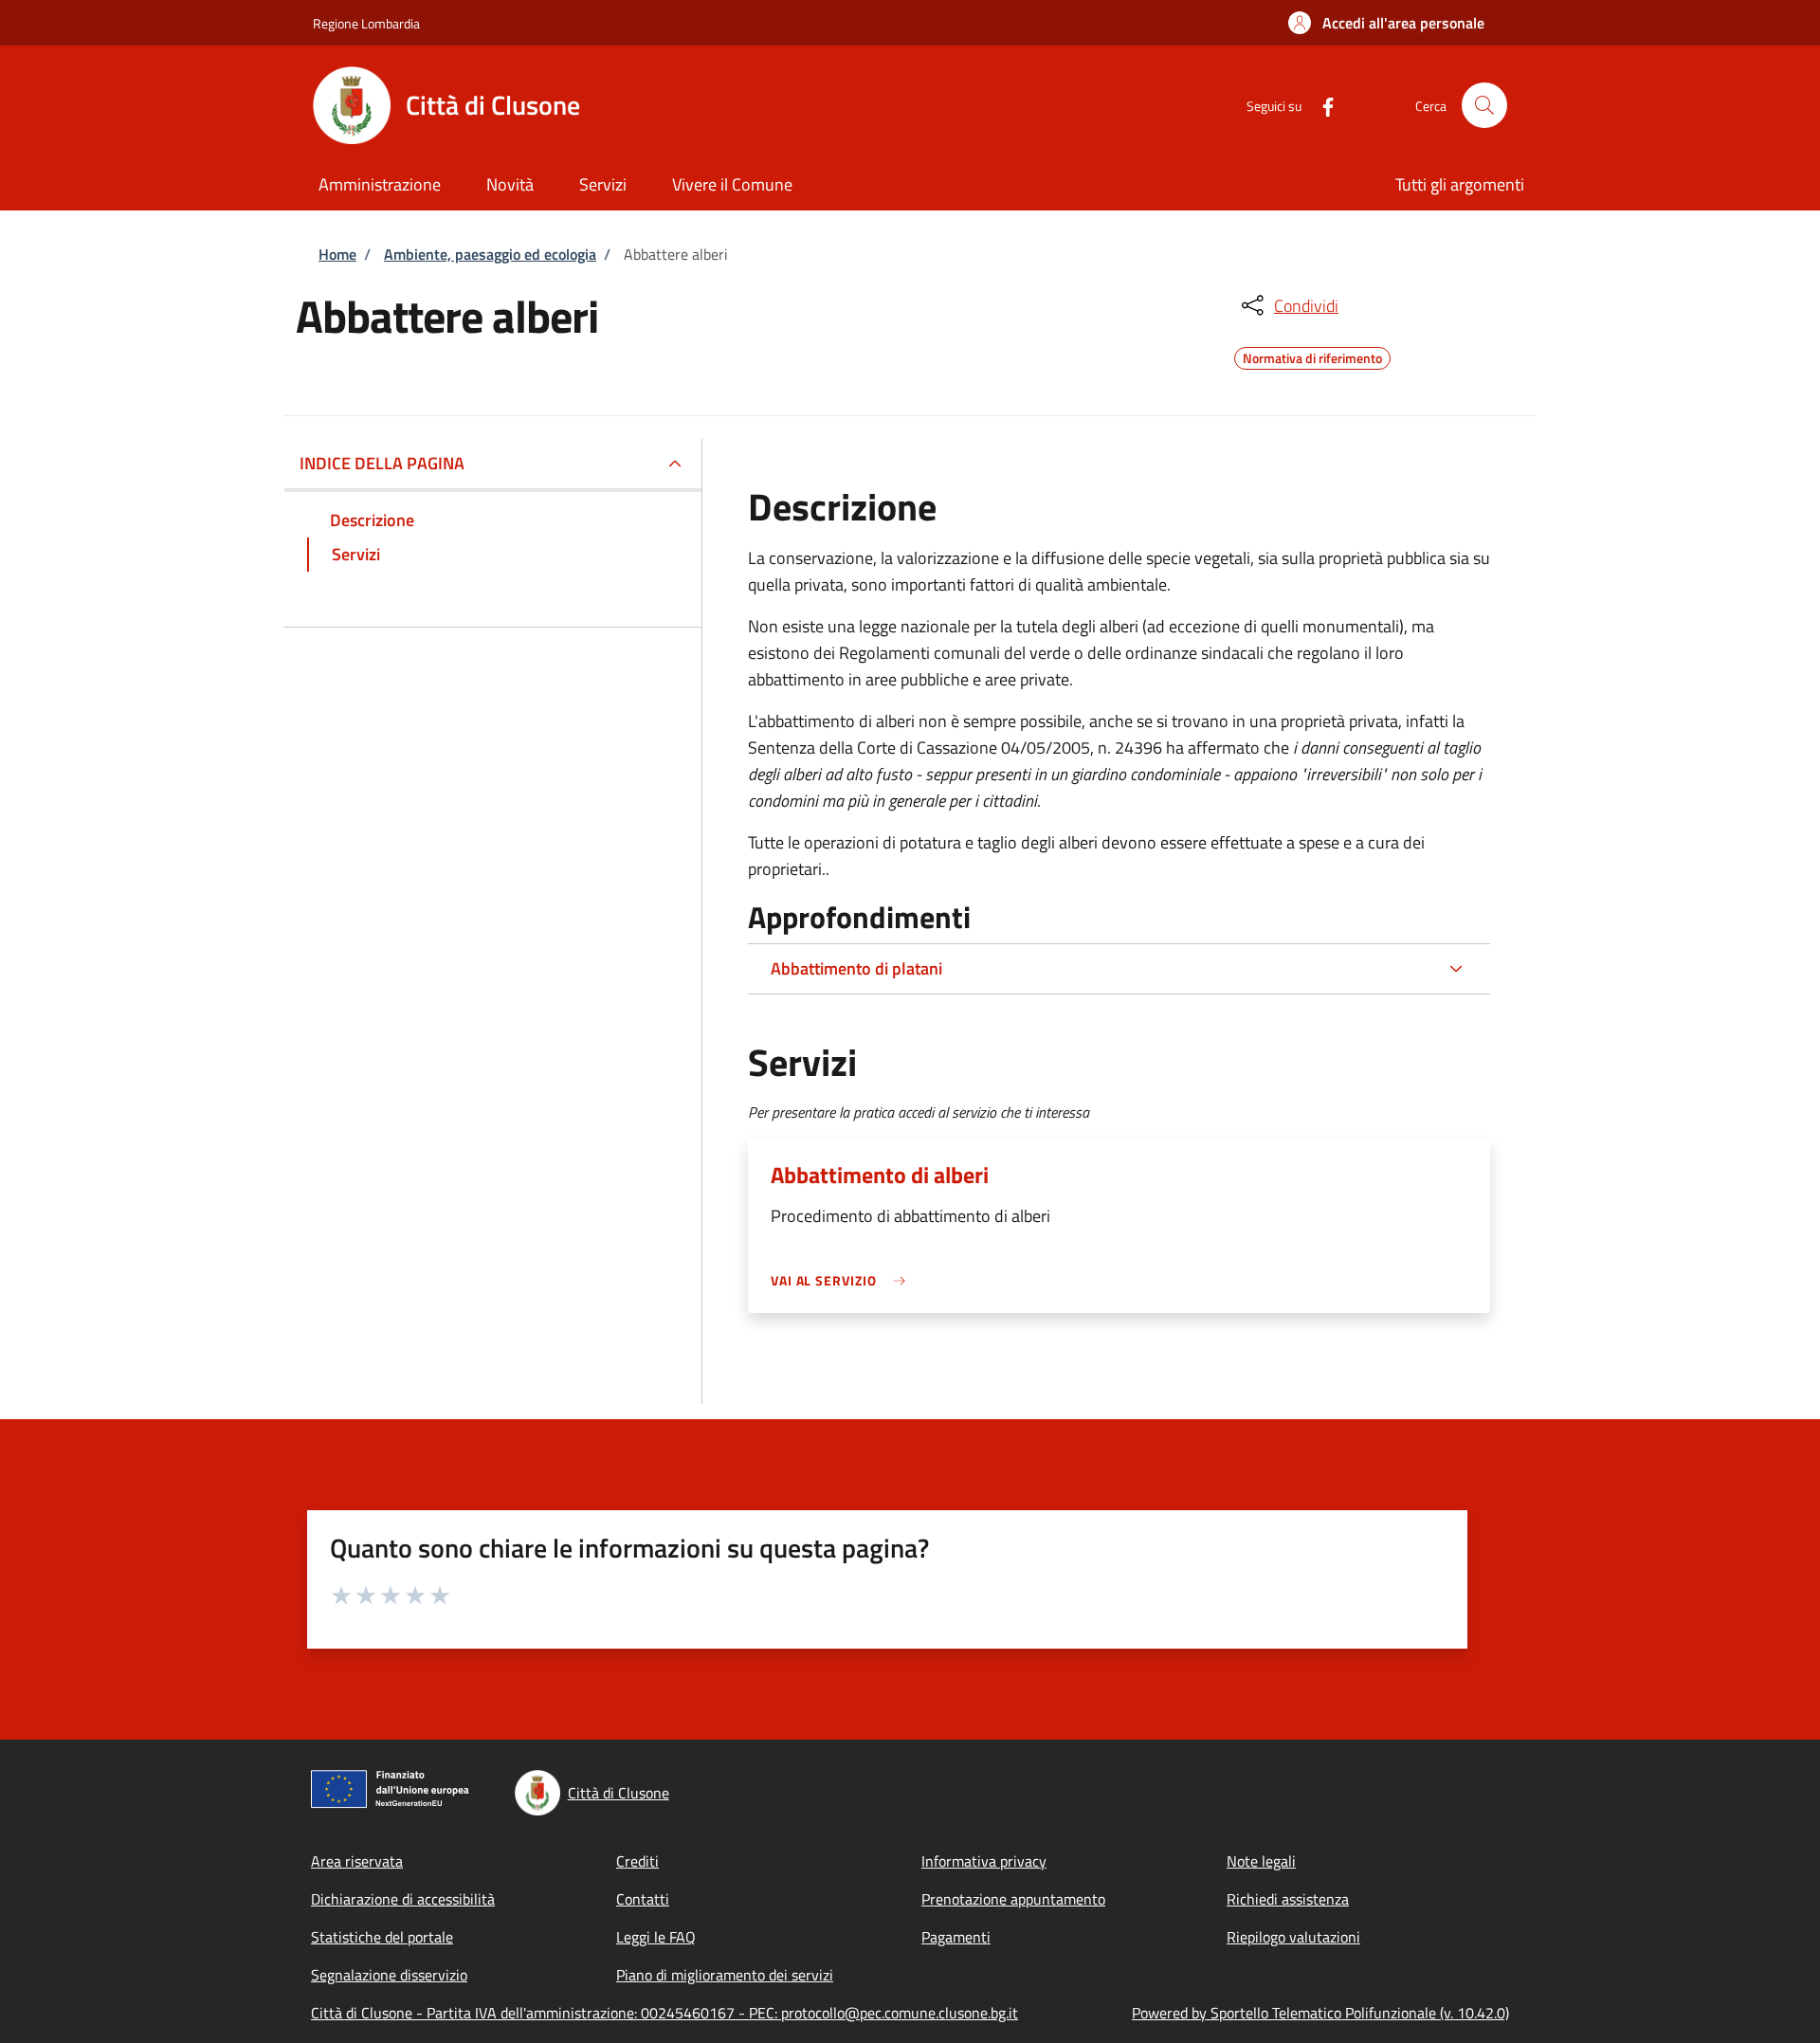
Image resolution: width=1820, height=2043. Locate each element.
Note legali (1261, 1861)
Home (337, 254)
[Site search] (1484, 105)
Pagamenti (956, 1937)
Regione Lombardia (366, 23)
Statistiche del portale (382, 1937)
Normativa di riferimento (1312, 356)
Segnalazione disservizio (389, 1975)
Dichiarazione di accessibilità (403, 1899)
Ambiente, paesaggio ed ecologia (490, 254)
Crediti (637, 1861)
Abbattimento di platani (856, 968)
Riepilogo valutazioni (1293, 1937)
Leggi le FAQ (656, 1937)
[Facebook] (1320, 105)
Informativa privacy (984, 1861)
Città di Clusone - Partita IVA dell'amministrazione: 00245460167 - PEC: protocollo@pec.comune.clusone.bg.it (664, 2013)
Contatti (643, 1899)
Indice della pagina (382, 463)
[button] (1386, 23)
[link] (843, 1280)
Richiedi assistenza (1288, 1899)
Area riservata (357, 1861)
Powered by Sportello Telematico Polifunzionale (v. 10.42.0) (1320, 2013)
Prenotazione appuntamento (1013, 1899)
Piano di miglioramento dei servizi (725, 1975)
